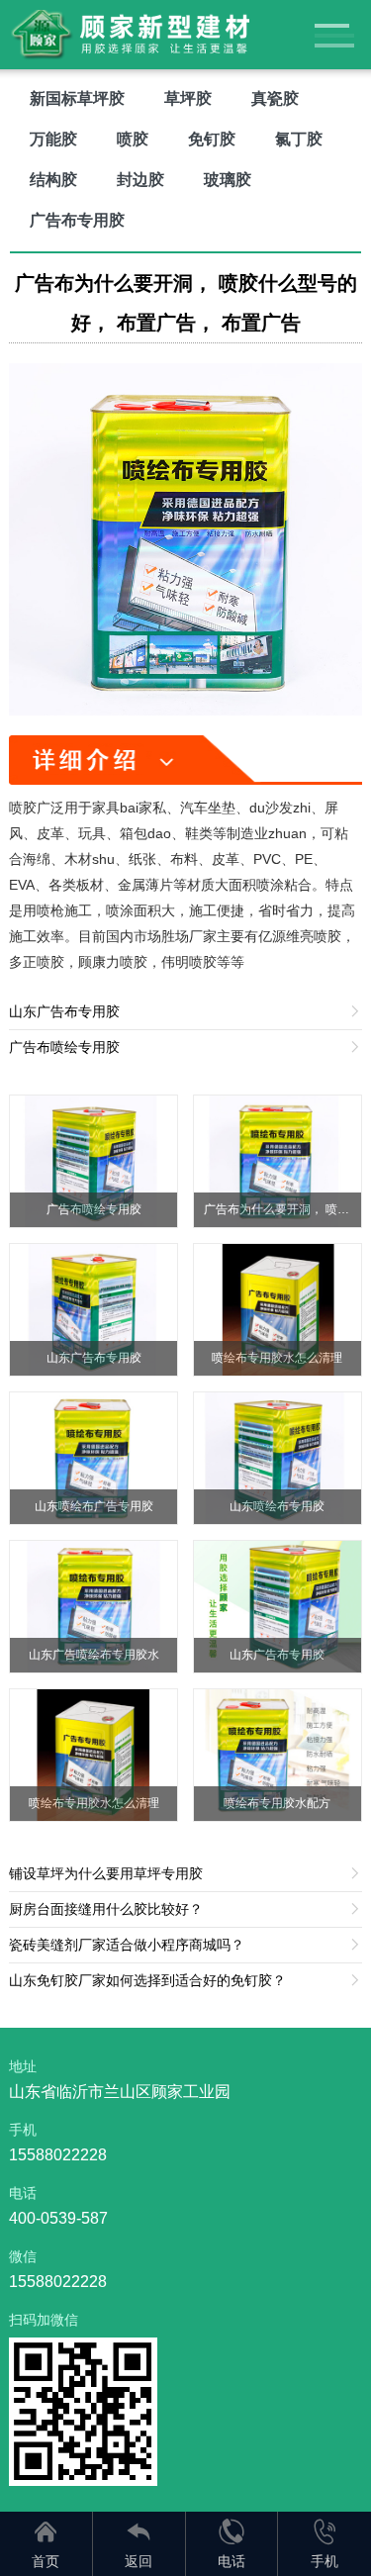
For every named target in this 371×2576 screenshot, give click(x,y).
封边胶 (140, 180)
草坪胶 (188, 98)
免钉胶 (212, 139)
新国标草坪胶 (77, 98)
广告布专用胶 (77, 220)
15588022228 (58, 2155)
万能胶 (53, 139)
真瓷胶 (275, 98)
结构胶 (53, 180)
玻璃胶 (228, 180)
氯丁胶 (299, 139)
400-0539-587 (58, 2218)
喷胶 (133, 139)
